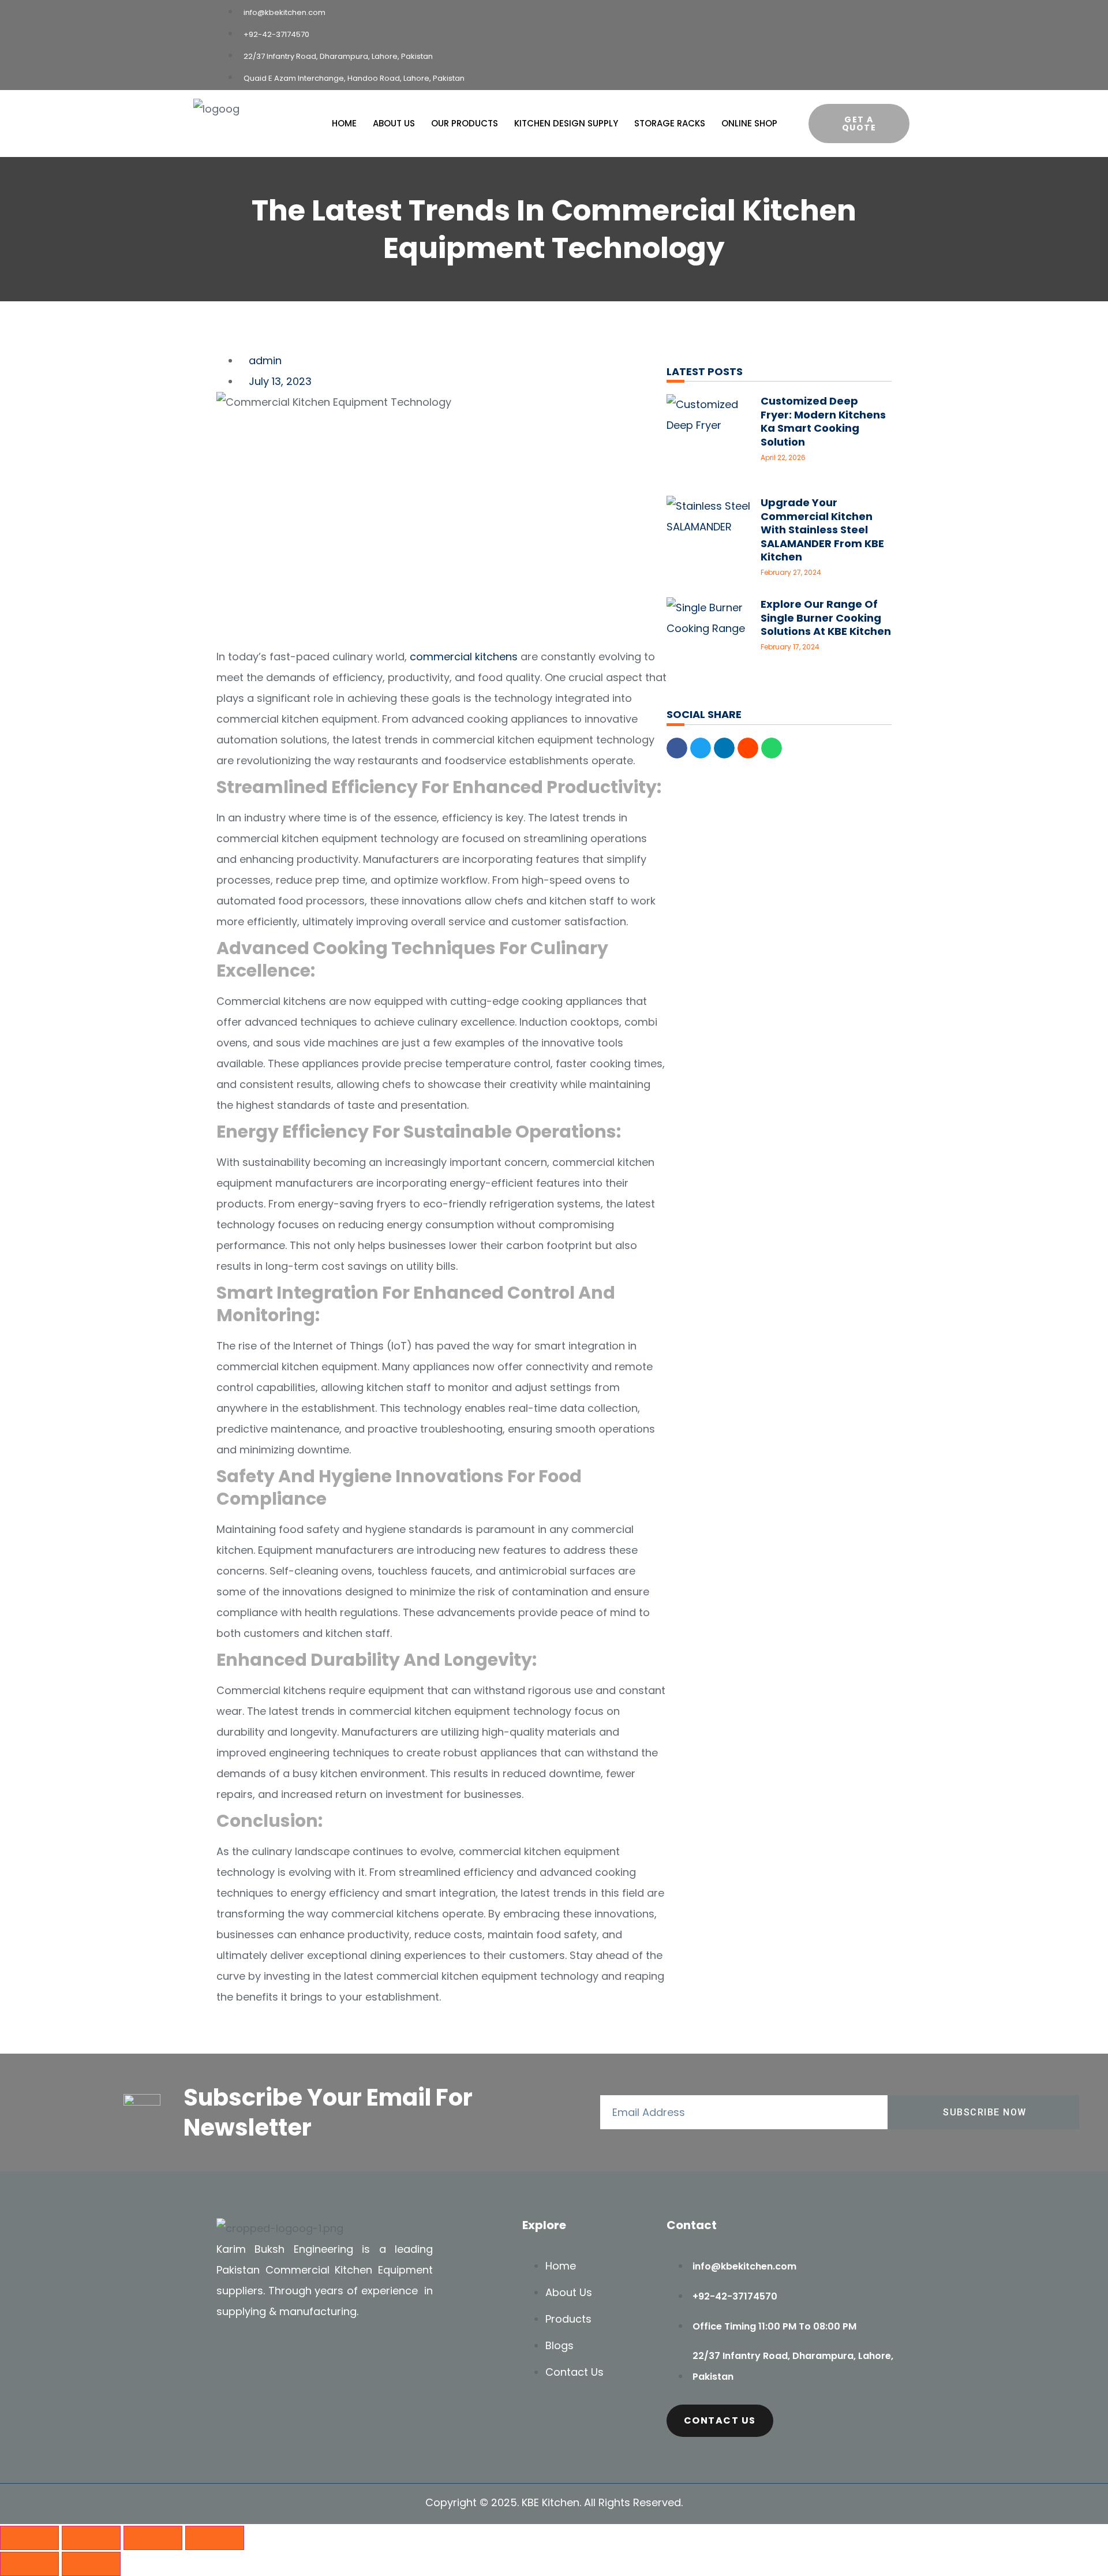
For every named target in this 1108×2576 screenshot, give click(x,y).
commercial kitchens (464, 657)
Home (344, 124)
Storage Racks (670, 124)
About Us (394, 124)
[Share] (153, 2538)
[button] (677, 748)
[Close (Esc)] (215, 2538)
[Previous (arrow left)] (29, 2564)
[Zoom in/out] (29, 2538)
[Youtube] (265, 2354)
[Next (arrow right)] (91, 2564)
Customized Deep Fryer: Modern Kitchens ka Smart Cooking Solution (823, 421)
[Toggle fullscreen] (91, 2538)
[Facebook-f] (231, 2354)
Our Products (465, 124)
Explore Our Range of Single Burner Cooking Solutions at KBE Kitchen (826, 618)
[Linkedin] (300, 2354)
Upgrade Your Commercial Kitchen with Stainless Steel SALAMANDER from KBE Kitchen (822, 530)
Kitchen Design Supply (566, 124)
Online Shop (749, 124)
